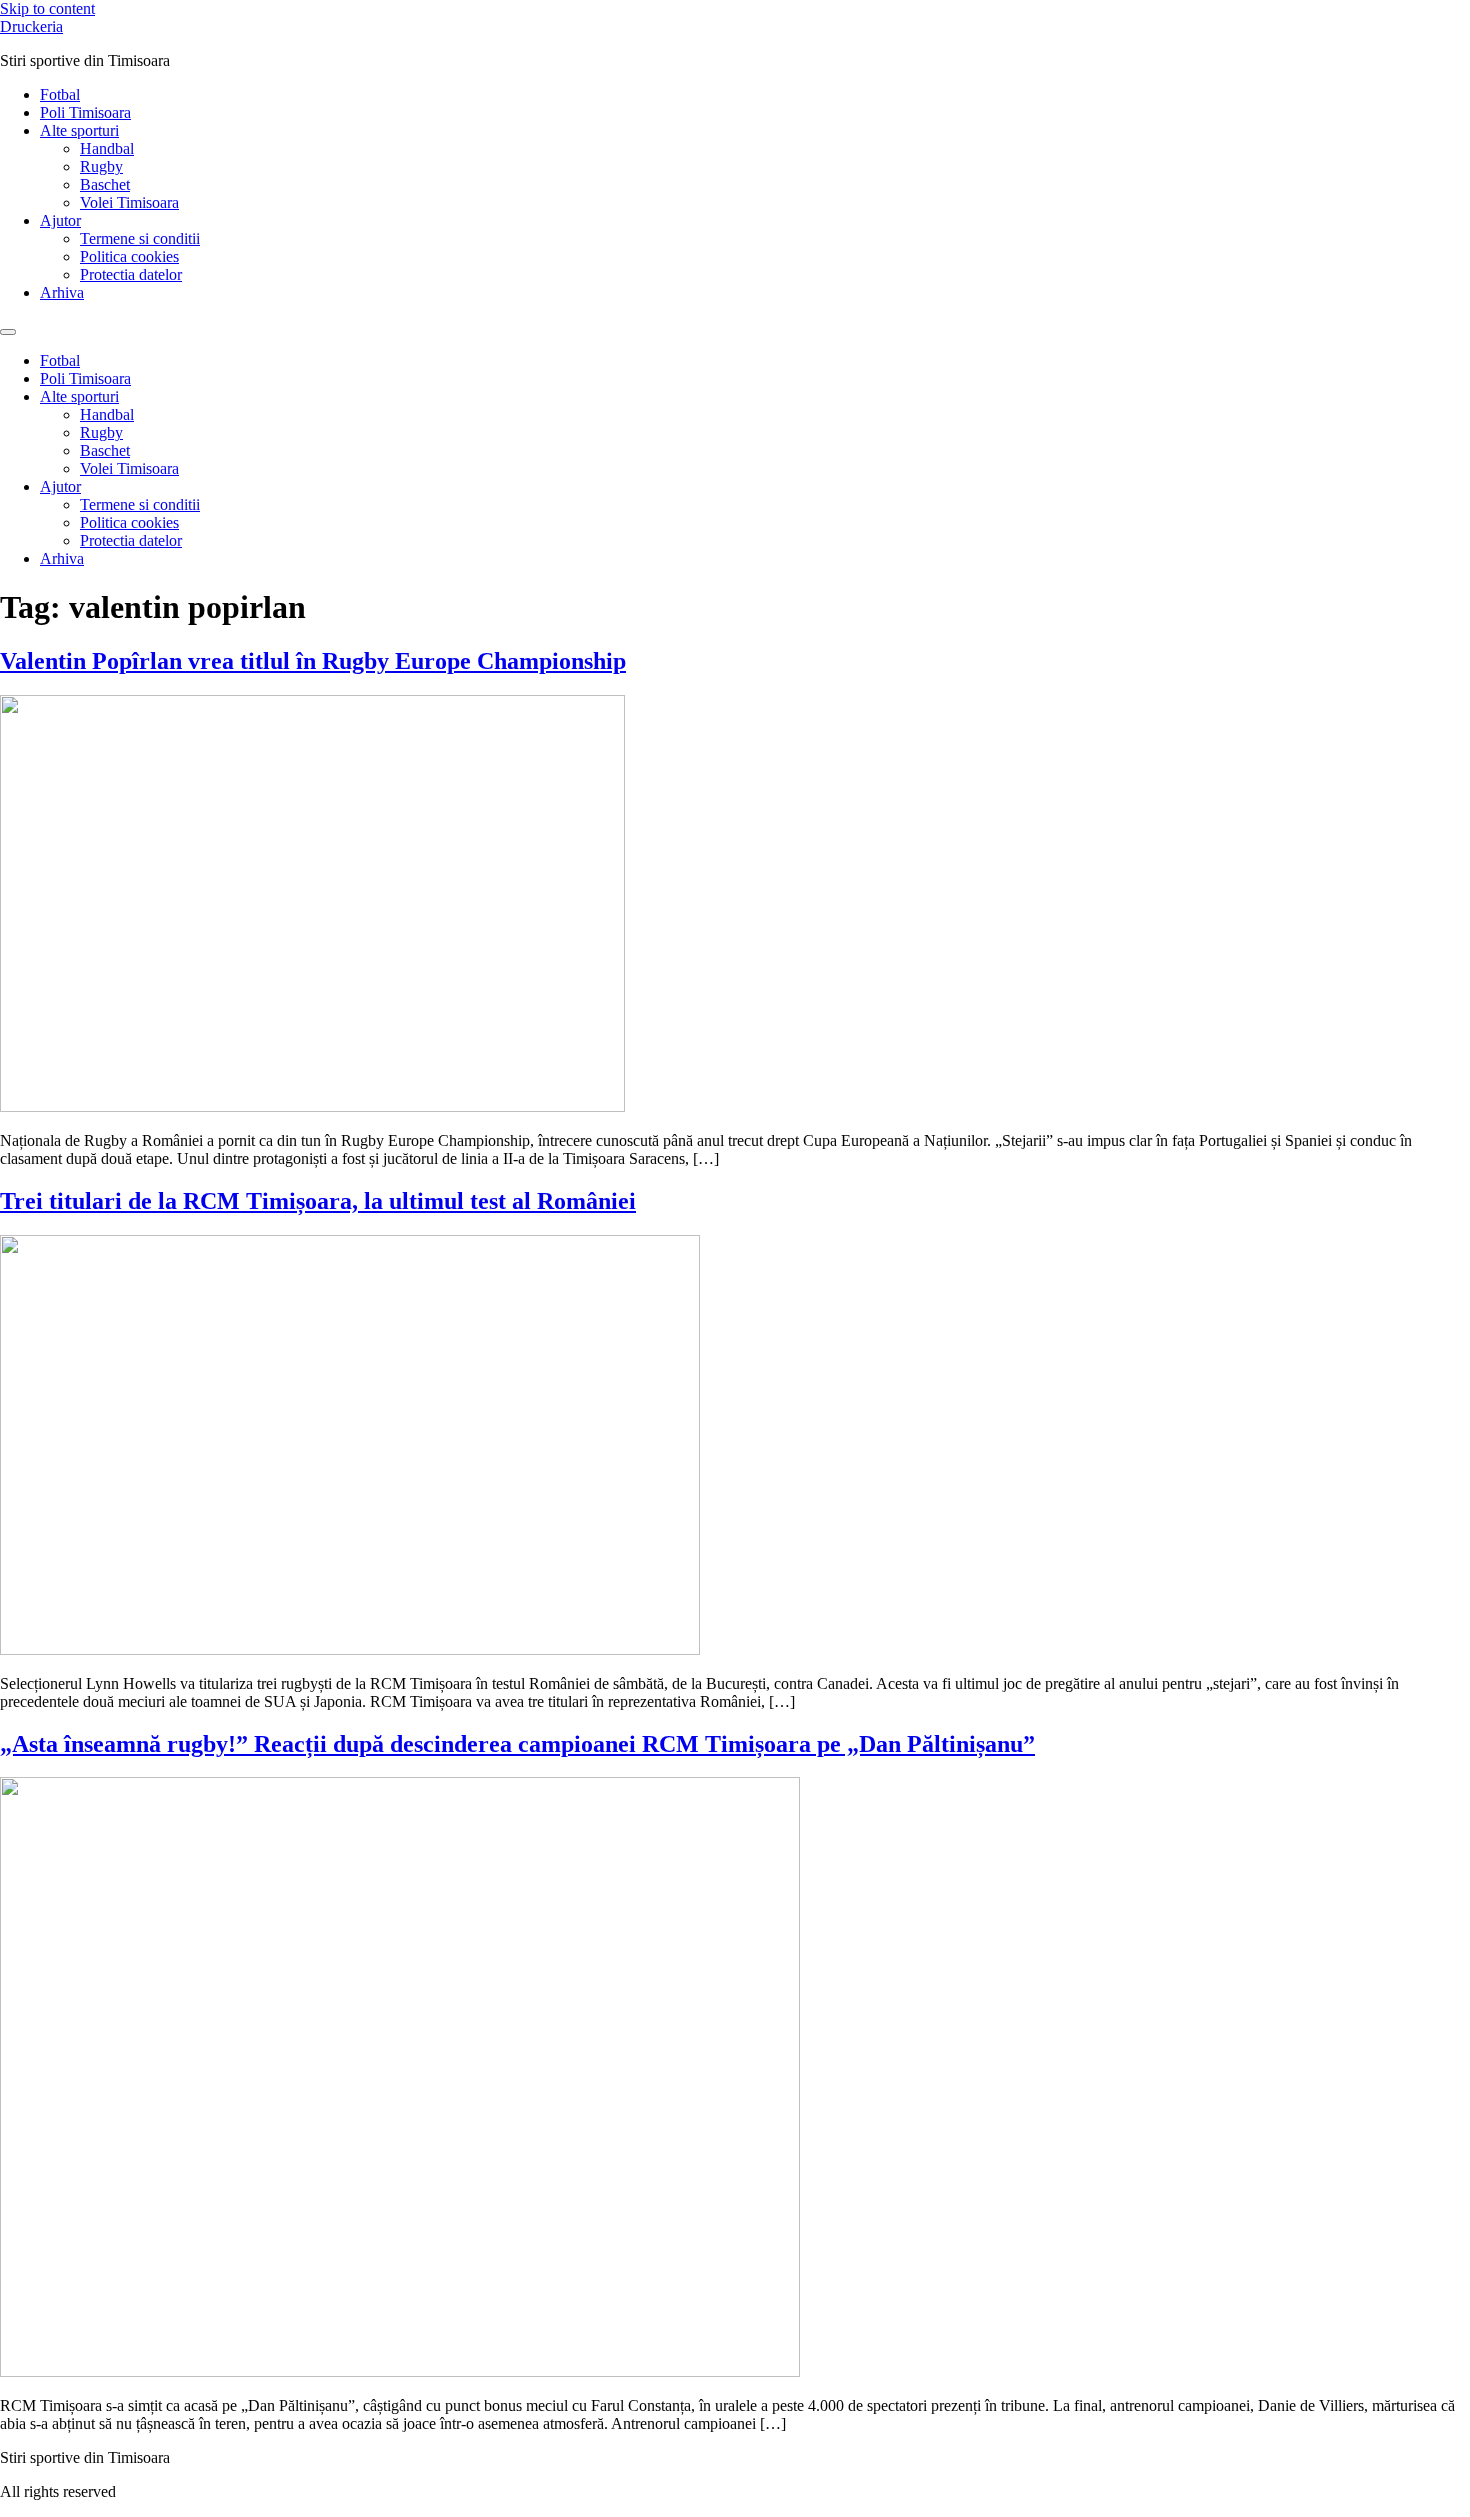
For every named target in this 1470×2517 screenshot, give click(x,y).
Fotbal (60, 94)
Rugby (101, 166)
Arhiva (62, 292)
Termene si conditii (140, 238)
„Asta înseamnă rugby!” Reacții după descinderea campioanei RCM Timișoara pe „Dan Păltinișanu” (517, 1744)
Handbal (107, 148)
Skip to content (47, 8)
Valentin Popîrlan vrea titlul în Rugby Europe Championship (313, 661)
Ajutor (60, 220)
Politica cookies (129, 256)
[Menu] (8, 332)
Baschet (105, 184)
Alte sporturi (79, 130)
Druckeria (31, 26)
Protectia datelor (131, 274)
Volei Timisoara (129, 202)
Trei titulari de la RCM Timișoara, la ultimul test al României (318, 1201)
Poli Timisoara (85, 112)
